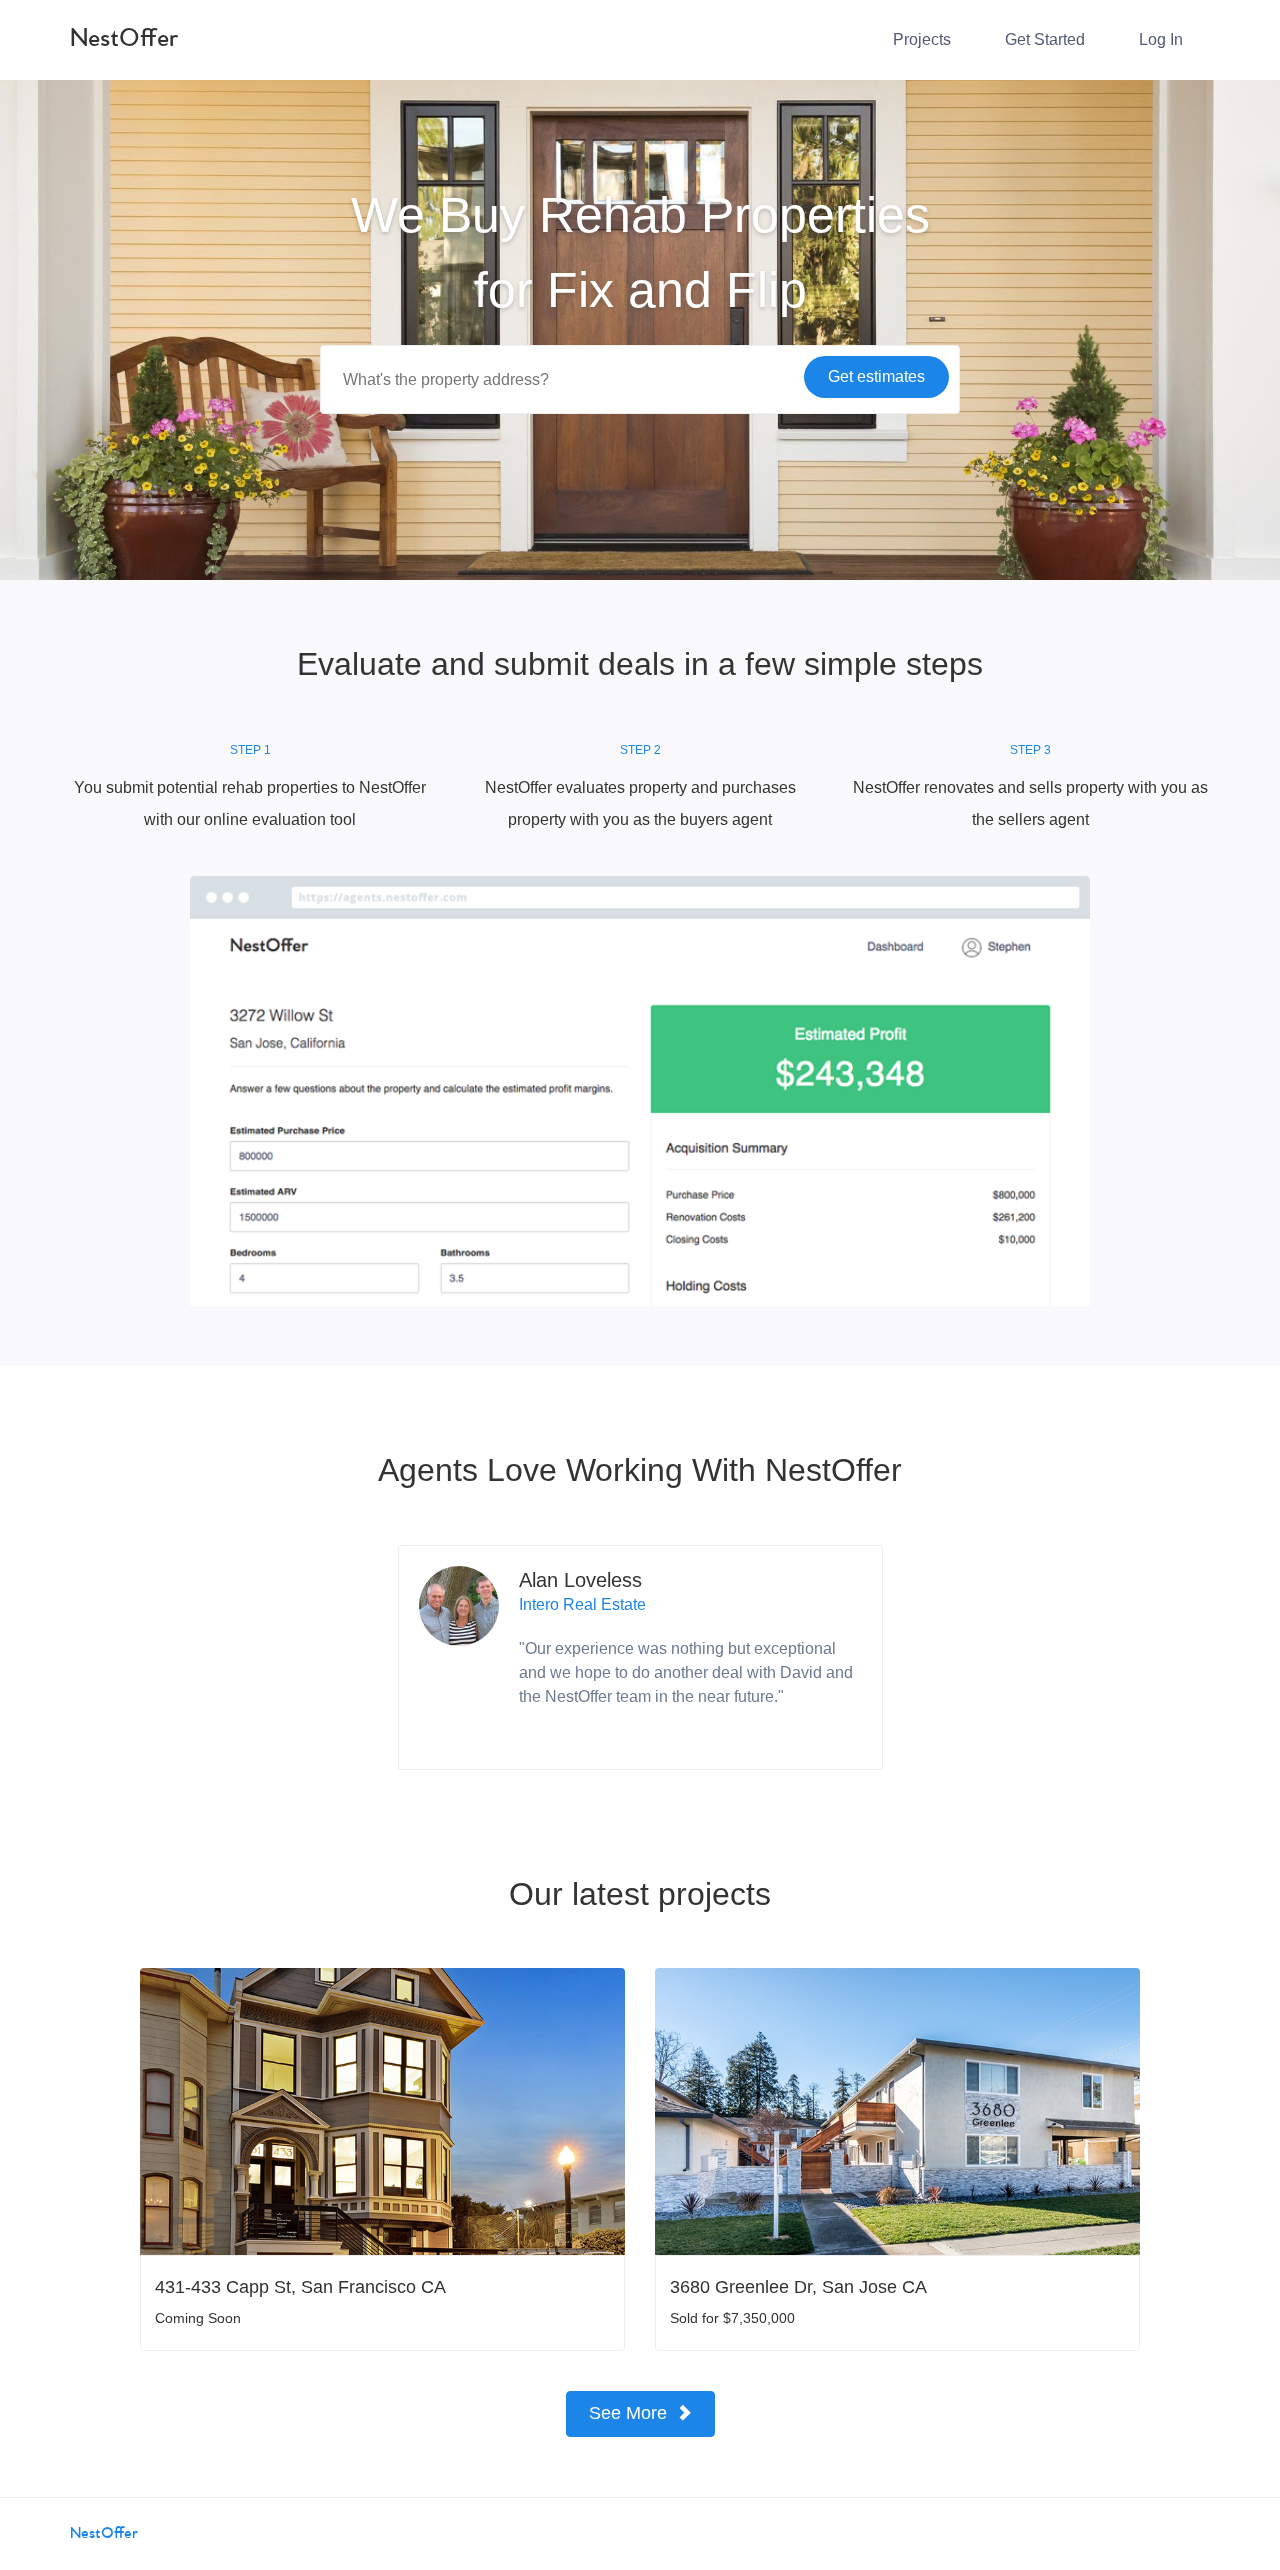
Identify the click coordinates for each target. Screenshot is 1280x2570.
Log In (1161, 39)
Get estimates (876, 376)
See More (630, 2413)
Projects (922, 39)
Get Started (1045, 39)
